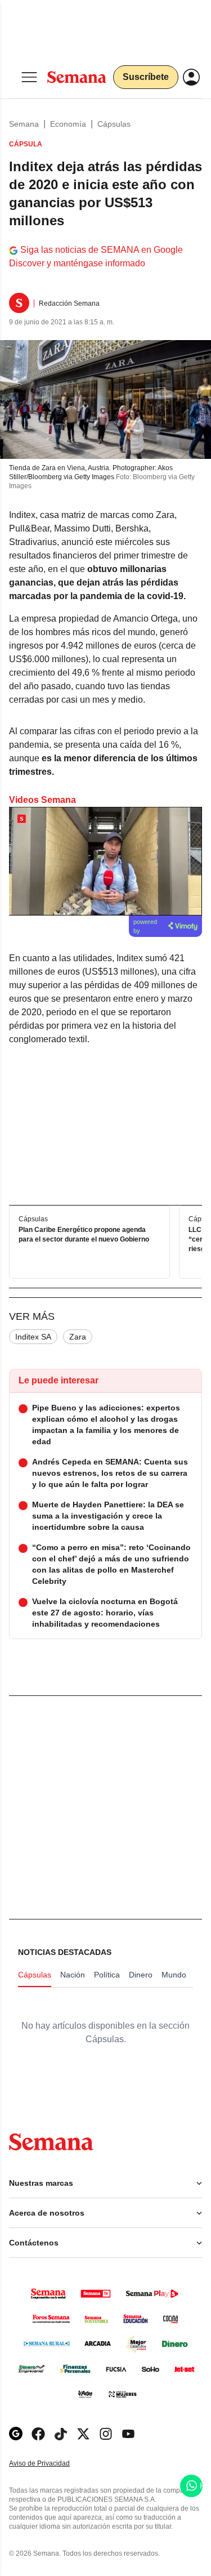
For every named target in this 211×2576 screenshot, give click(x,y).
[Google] (16, 2434)
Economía (68, 124)
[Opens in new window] (38, 2434)
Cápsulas (114, 124)
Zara (78, 1337)
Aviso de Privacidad (51, 2464)
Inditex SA (33, 1337)
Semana (24, 124)
